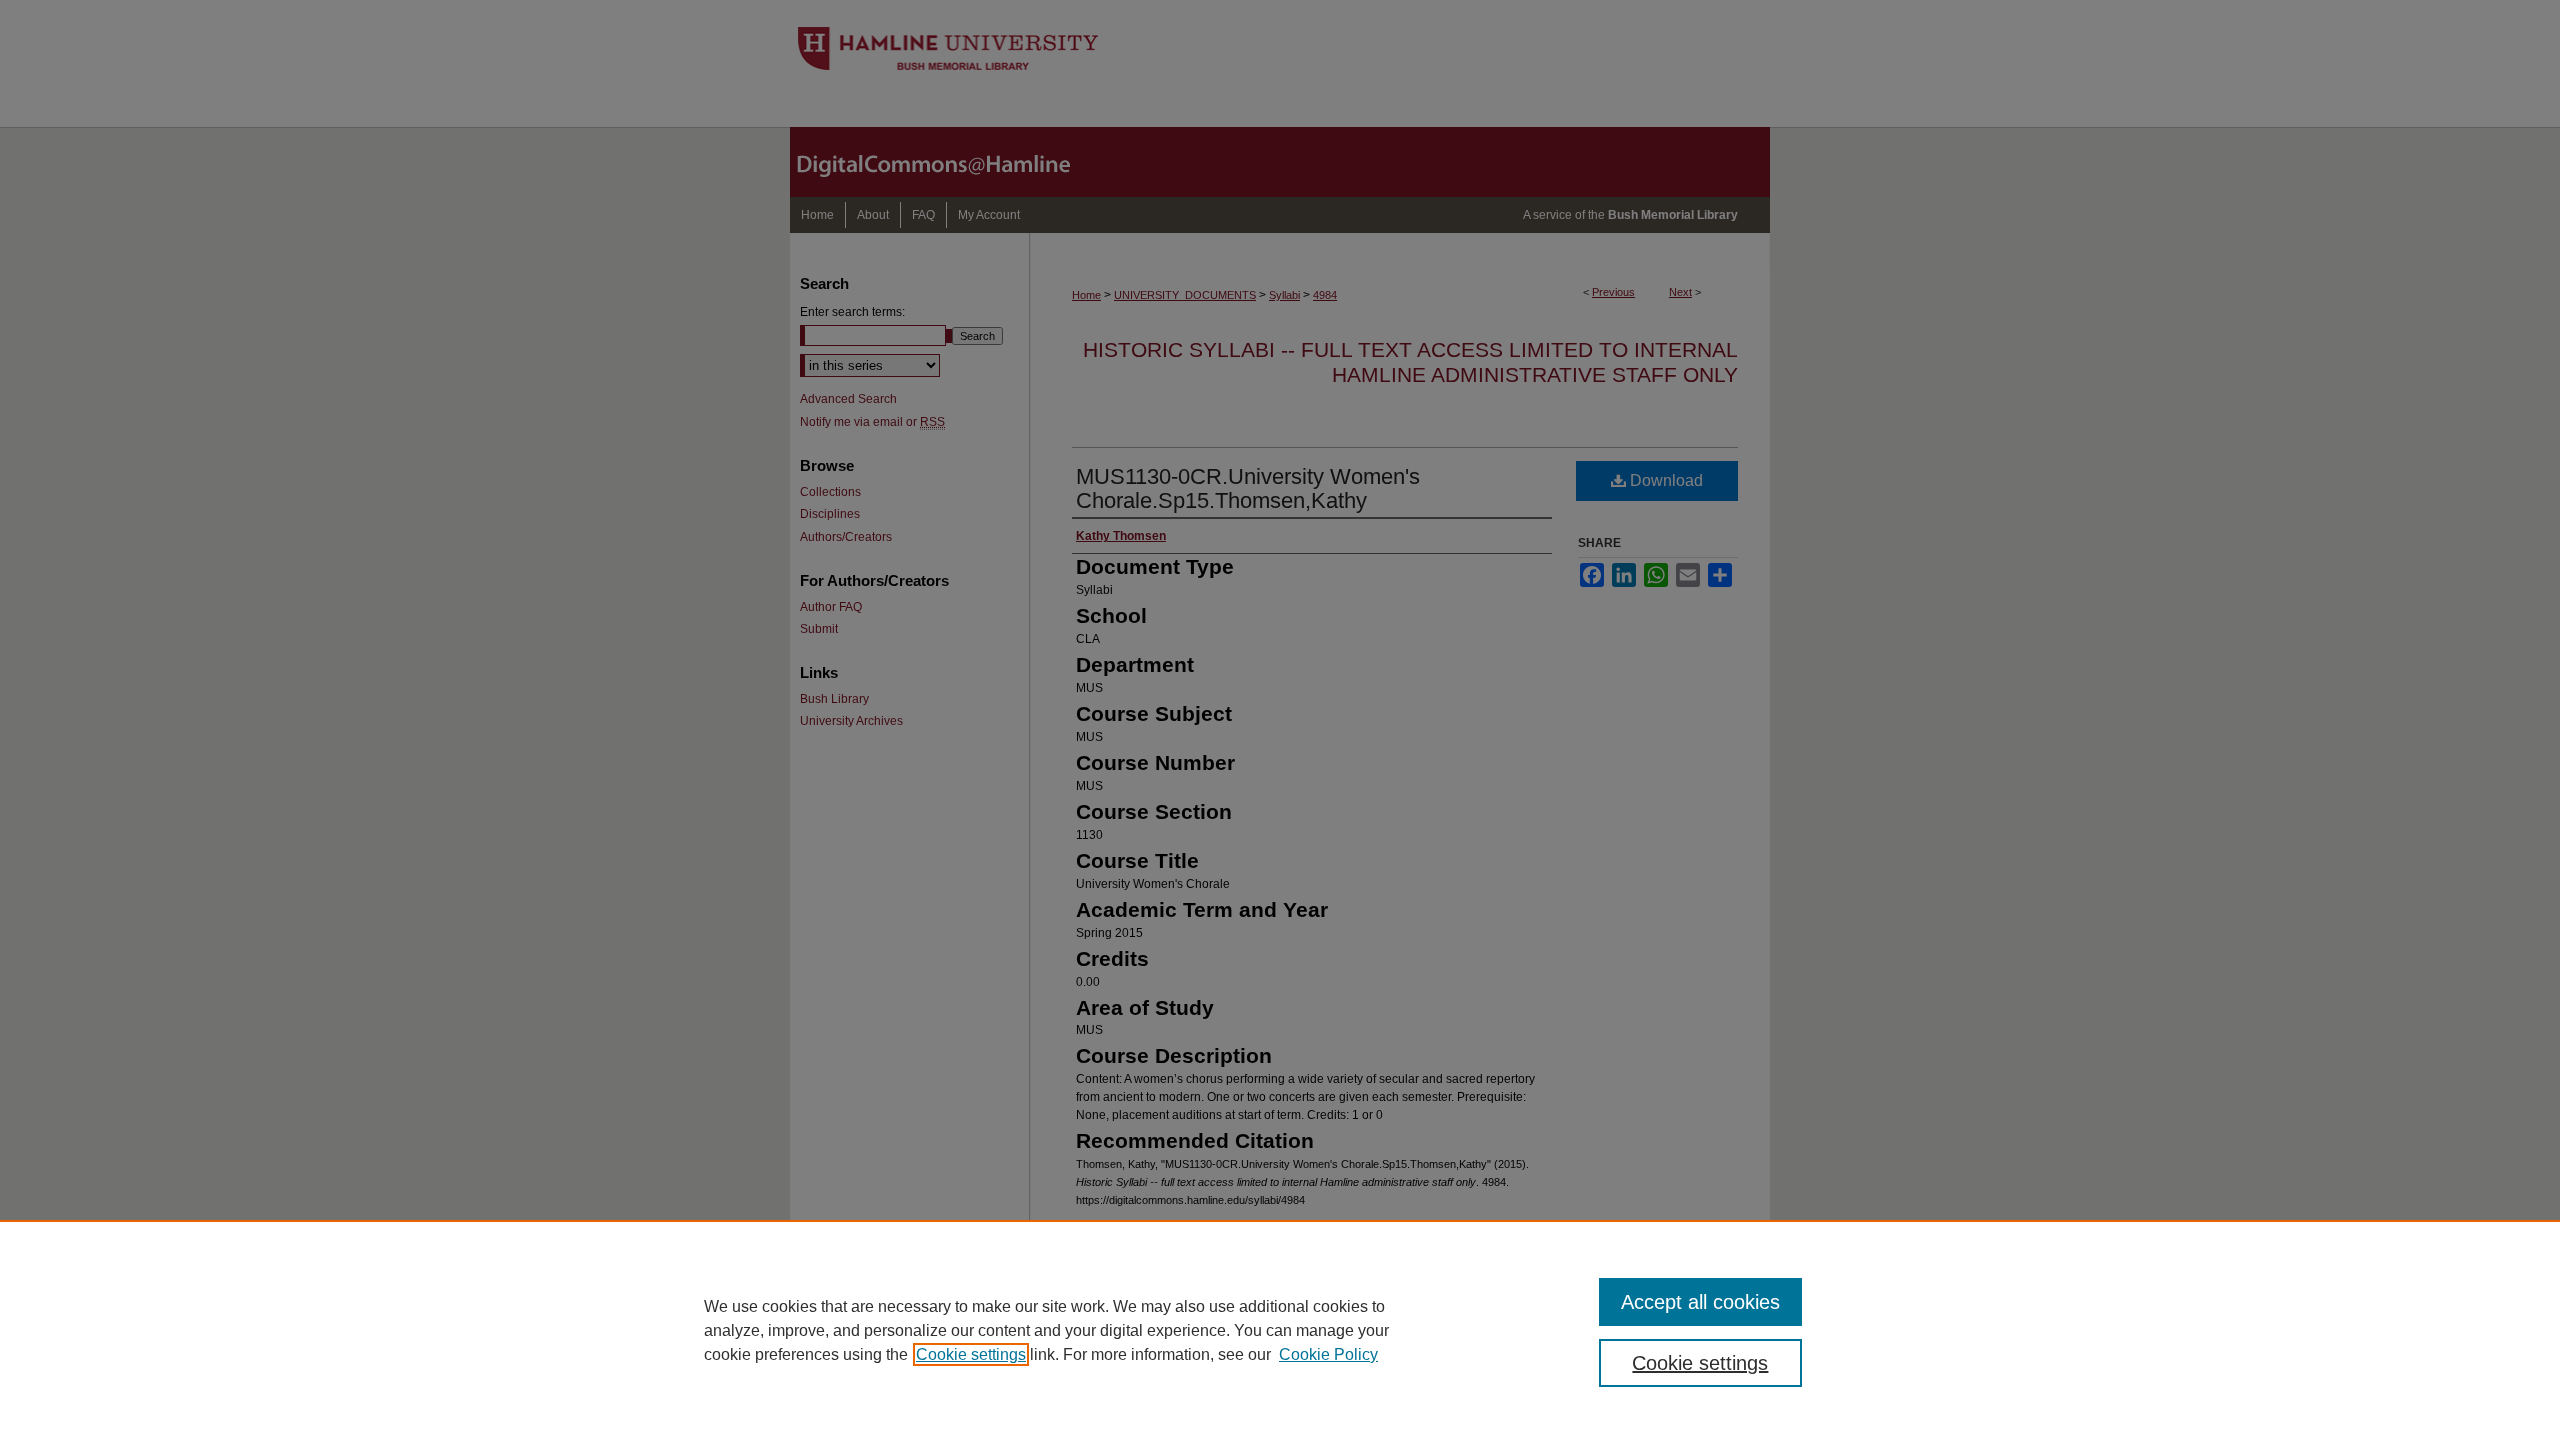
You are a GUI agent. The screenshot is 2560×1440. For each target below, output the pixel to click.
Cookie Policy (1328, 1354)
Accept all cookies (1700, 1302)
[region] (1280, 1330)
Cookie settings (971, 1354)
